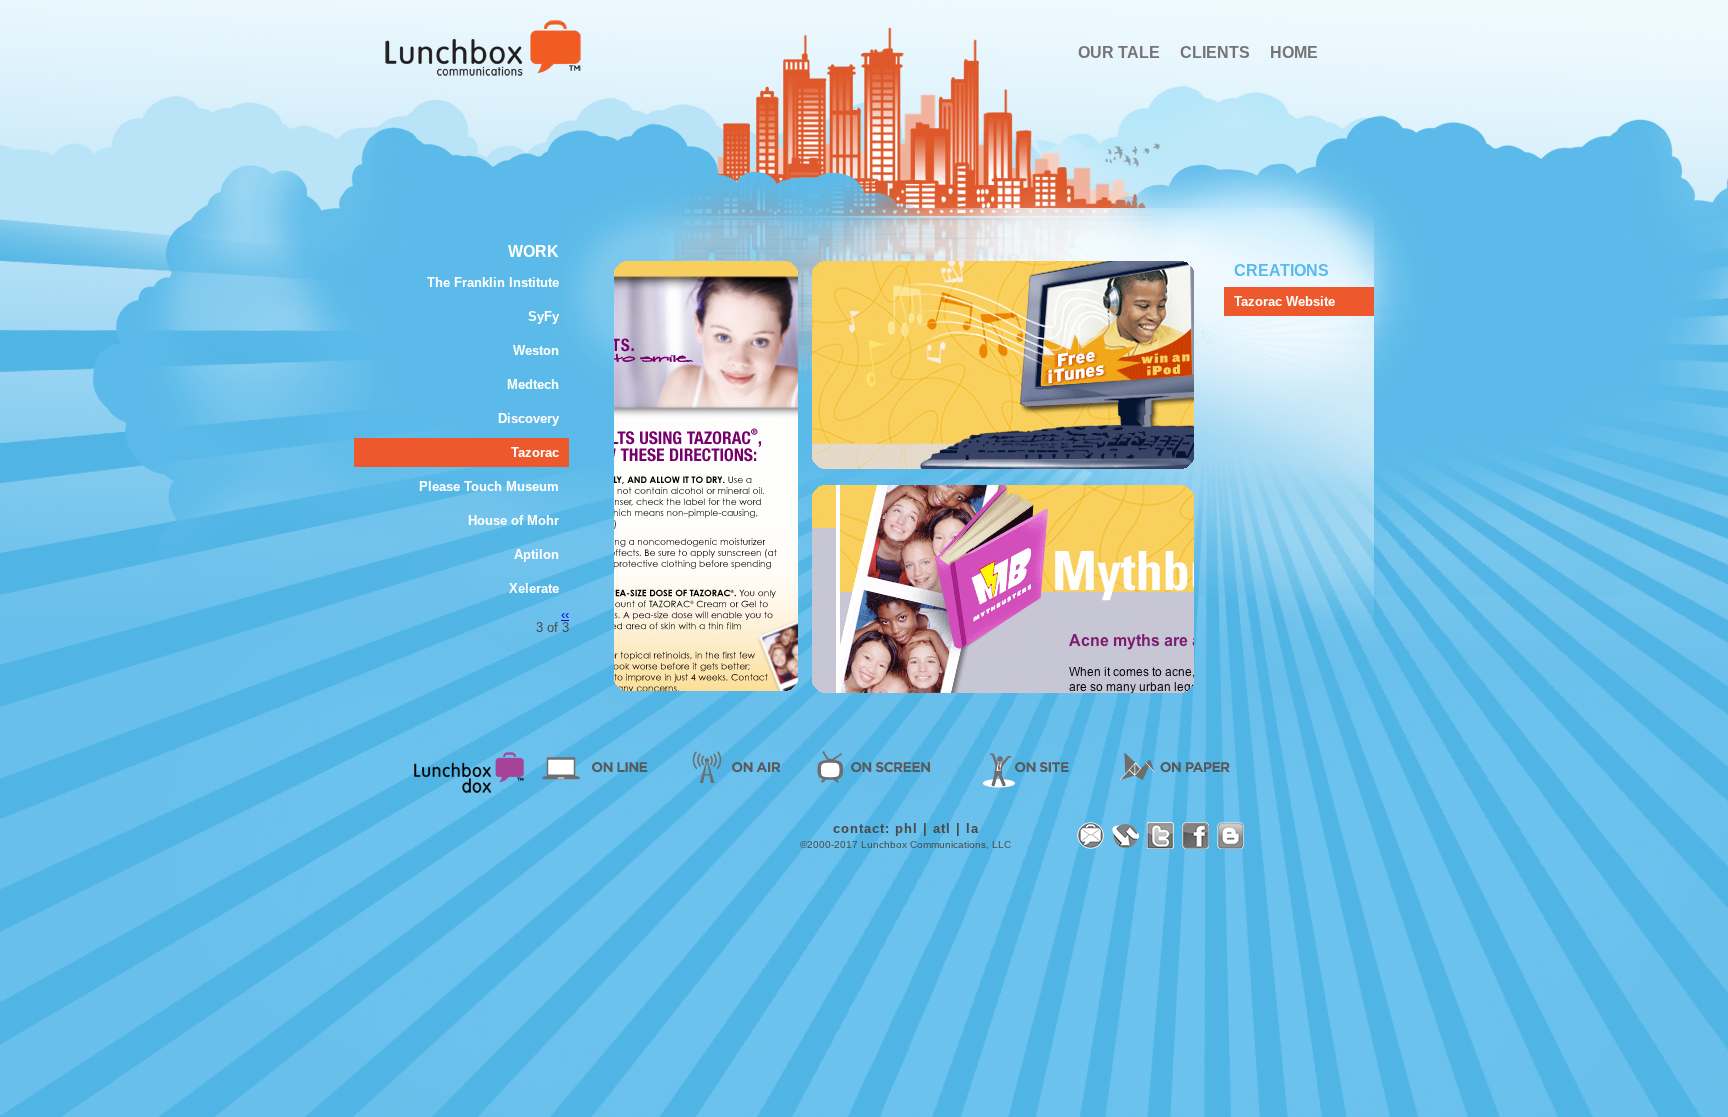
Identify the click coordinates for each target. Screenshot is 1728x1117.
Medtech (533, 384)
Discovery (528, 418)
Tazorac (535, 452)
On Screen (880, 765)
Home (483, 48)
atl (942, 828)
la (972, 828)
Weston (536, 350)
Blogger (1230, 835)
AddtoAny (1125, 835)
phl (906, 828)
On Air (735, 765)
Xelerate (534, 588)
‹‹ (565, 614)
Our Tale (1119, 52)
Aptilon (536, 554)
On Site (1028, 765)
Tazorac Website (1284, 301)
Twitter (1160, 835)
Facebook (1195, 835)
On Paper (1167, 765)
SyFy (543, 316)
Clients (1215, 52)
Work (533, 251)
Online (602, 765)
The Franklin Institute (493, 282)
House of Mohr (513, 520)
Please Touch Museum (489, 486)
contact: (861, 828)
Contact (1090, 835)
